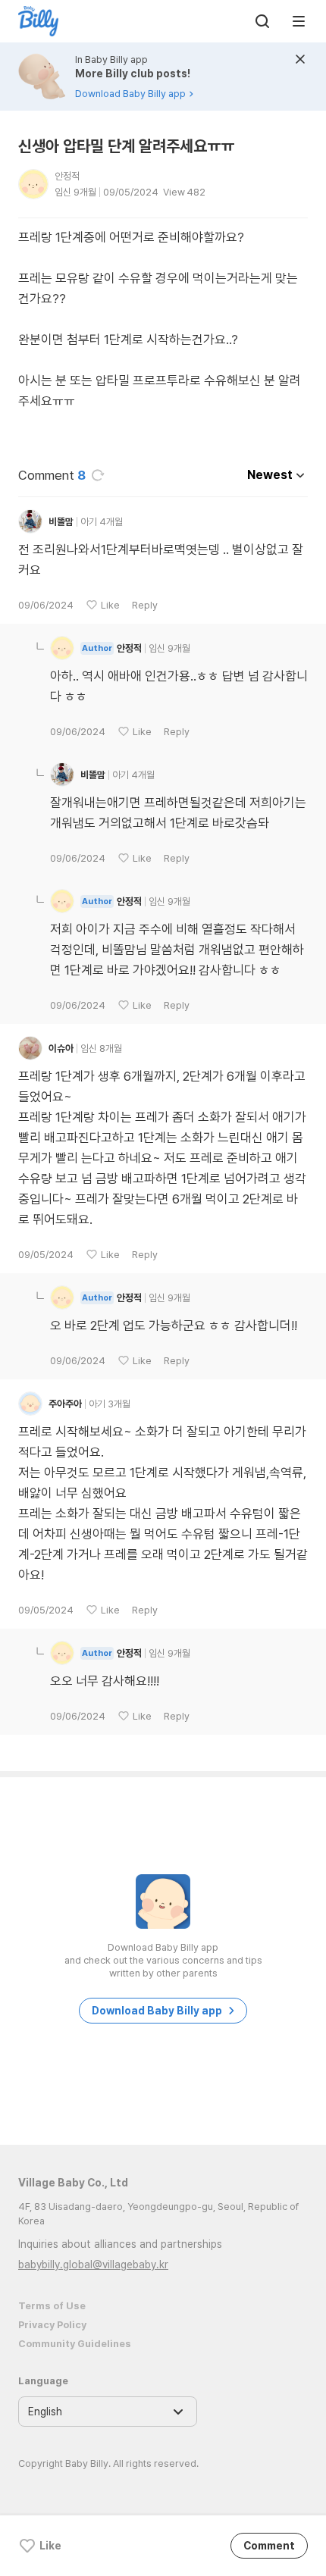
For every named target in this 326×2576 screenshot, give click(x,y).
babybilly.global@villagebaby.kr (93, 2265)
